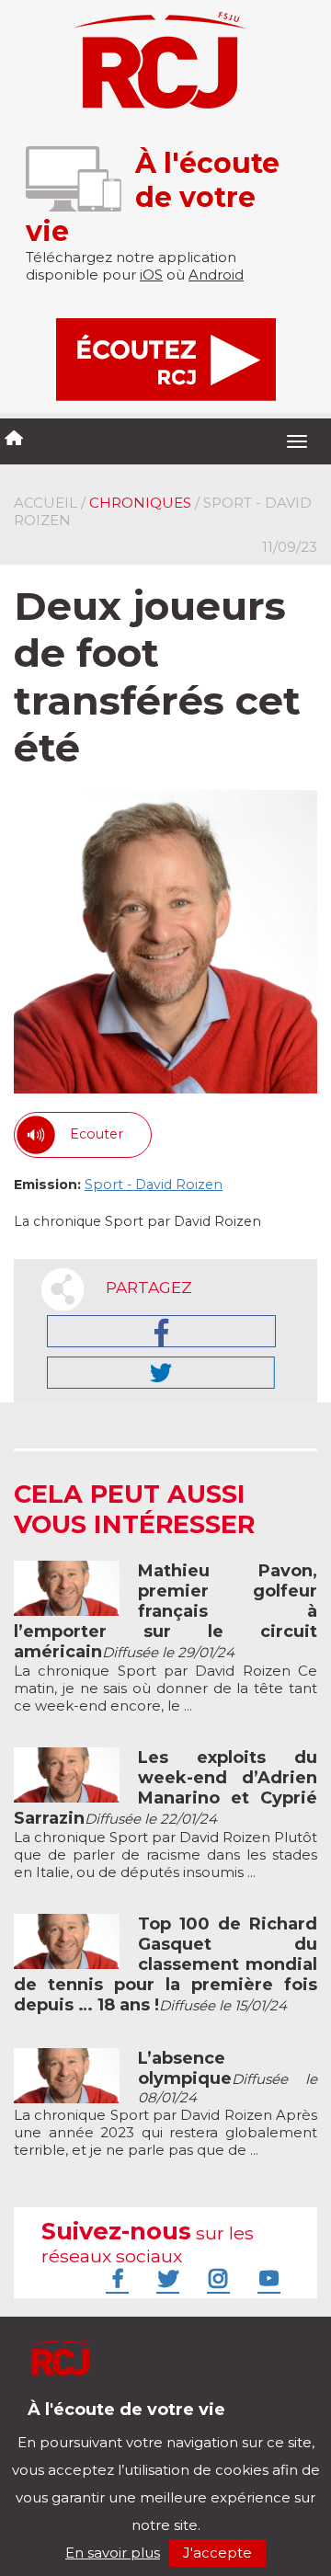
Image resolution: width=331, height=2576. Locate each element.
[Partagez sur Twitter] (161, 1373)
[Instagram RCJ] (216, 2278)
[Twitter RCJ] (165, 2278)
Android (216, 275)
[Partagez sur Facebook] (161, 1331)
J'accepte (217, 2553)
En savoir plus (113, 2553)
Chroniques (140, 503)
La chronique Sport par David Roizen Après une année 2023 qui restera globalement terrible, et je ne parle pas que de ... (165, 2104)
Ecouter (97, 1134)
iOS (151, 275)
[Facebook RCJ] (115, 2278)
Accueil (46, 503)
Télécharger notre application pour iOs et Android (136, 2423)
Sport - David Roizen (154, 1185)
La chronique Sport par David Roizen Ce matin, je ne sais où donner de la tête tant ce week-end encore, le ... (165, 1638)
